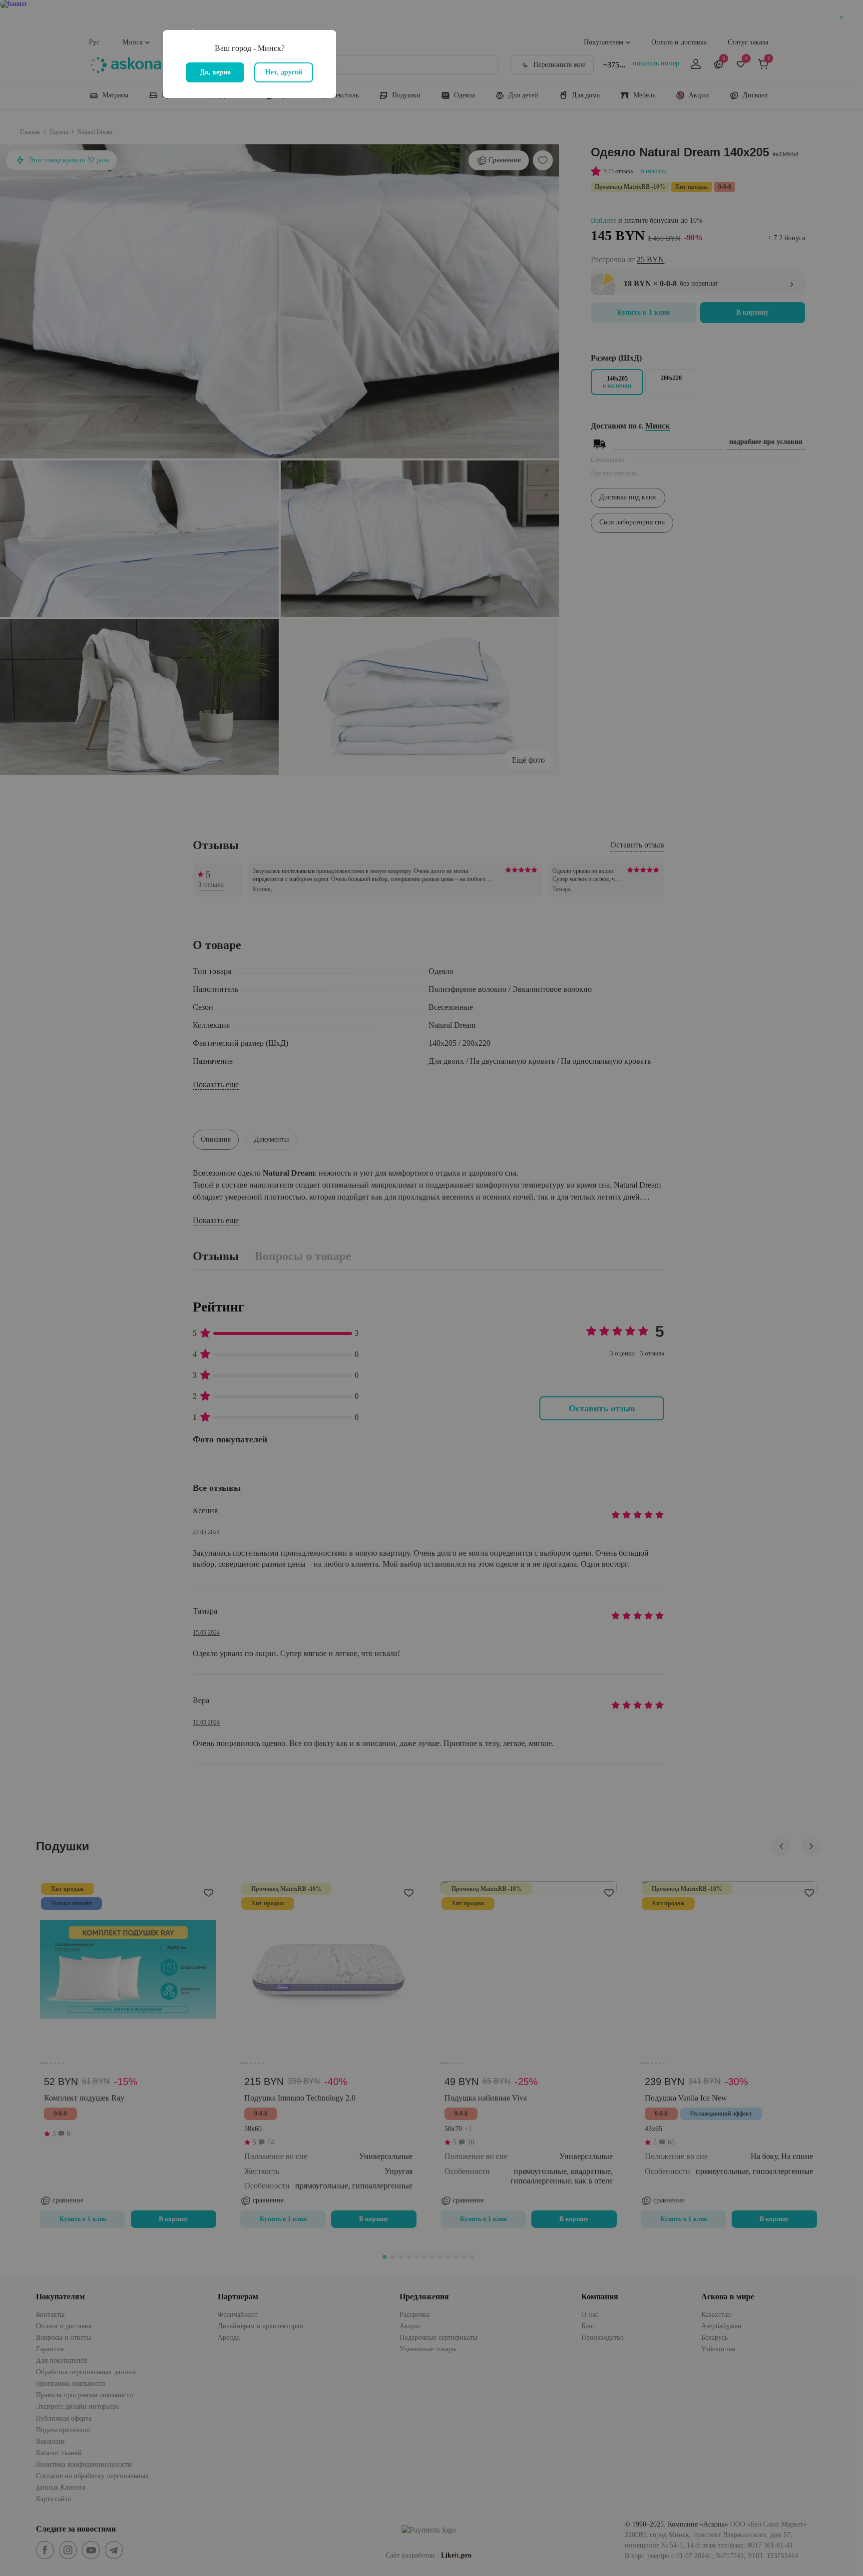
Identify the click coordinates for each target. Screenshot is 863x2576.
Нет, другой (284, 72)
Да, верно (215, 72)
